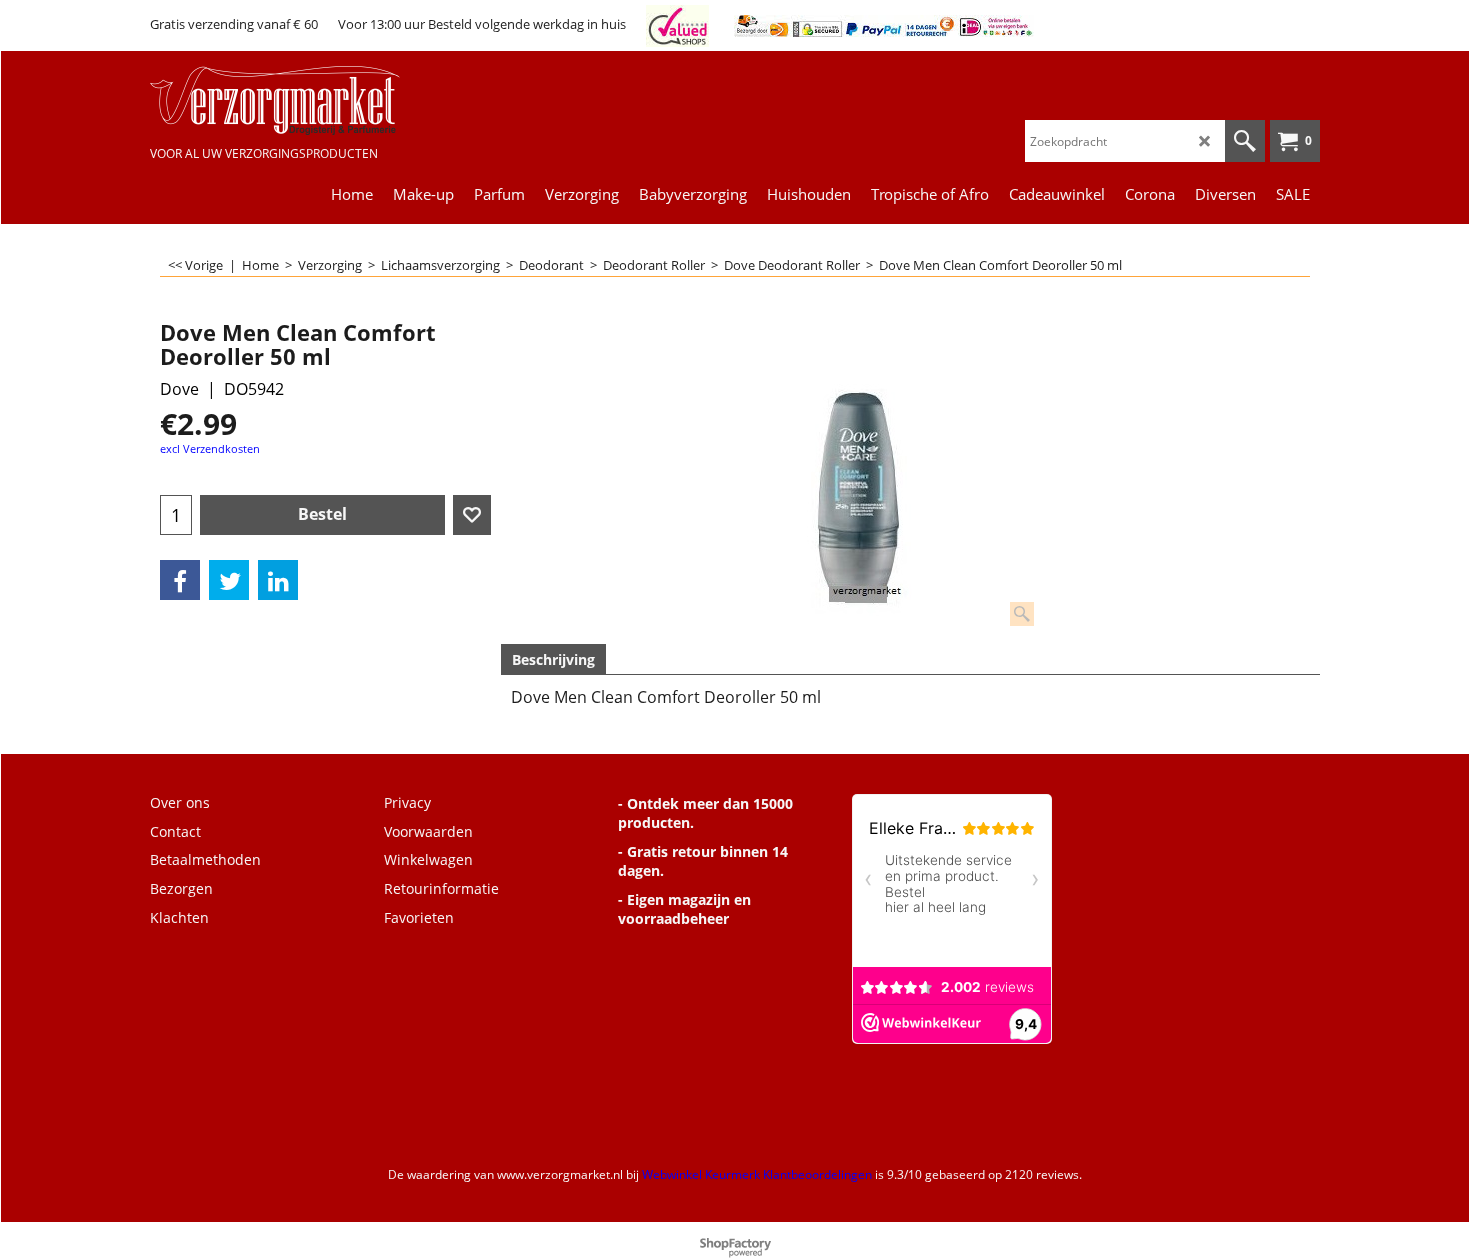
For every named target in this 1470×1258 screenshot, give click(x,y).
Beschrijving (553, 659)
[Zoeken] (1245, 141)
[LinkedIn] (278, 580)
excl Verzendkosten (210, 448)
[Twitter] (229, 580)
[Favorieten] (472, 515)
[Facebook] (180, 580)
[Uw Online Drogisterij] (300, 100)
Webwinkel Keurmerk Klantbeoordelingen (757, 1174)
